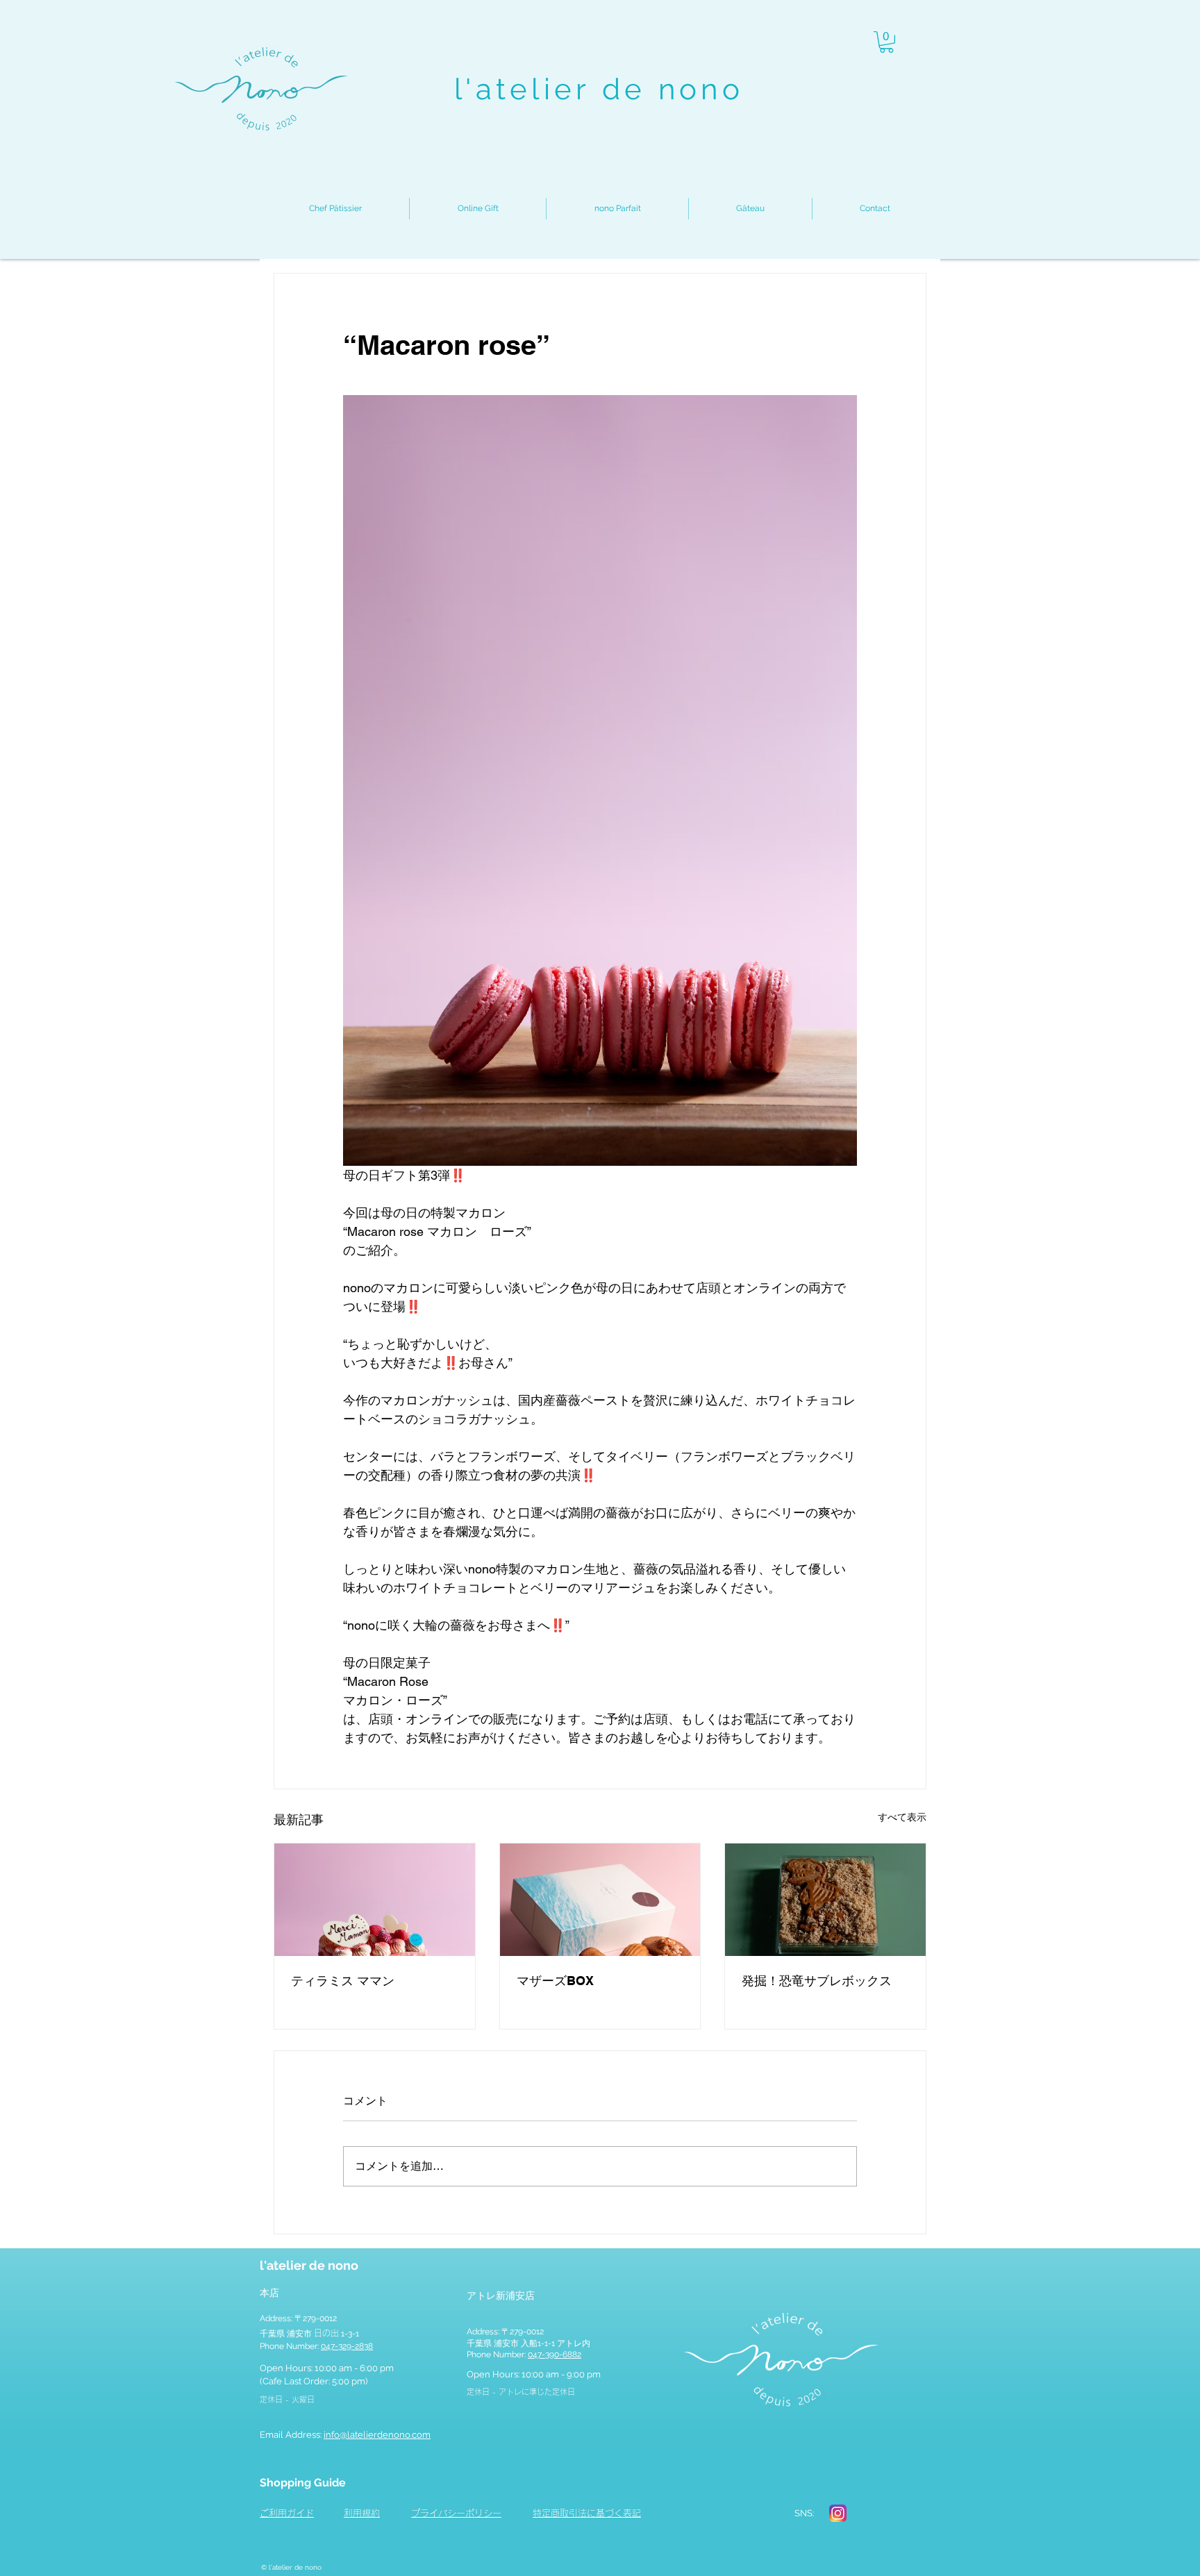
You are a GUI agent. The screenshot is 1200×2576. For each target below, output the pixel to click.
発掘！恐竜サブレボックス (817, 1981)
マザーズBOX (555, 1981)
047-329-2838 (347, 2346)
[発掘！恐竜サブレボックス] (825, 1900)
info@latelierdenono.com (377, 2435)
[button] (886, 42)
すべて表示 (902, 1817)
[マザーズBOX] (600, 1900)
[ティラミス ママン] (375, 1900)
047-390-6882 (555, 2355)
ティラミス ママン (343, 1981)
